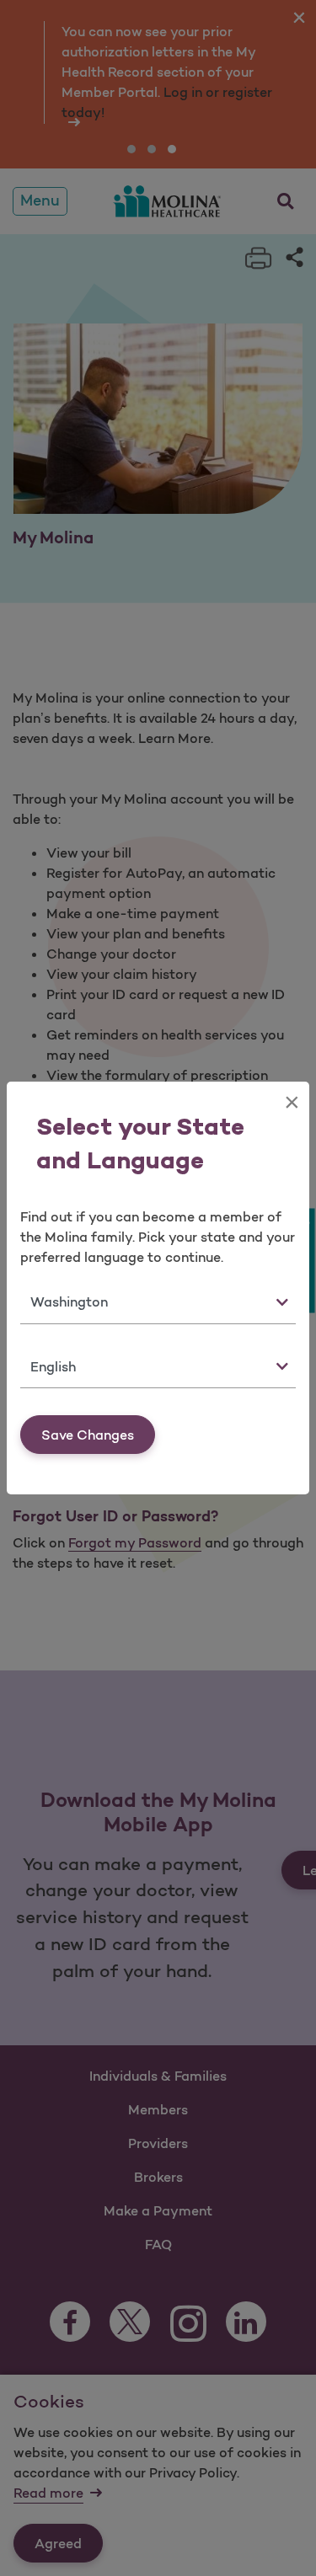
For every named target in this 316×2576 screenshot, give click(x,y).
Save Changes (88, 1435)
